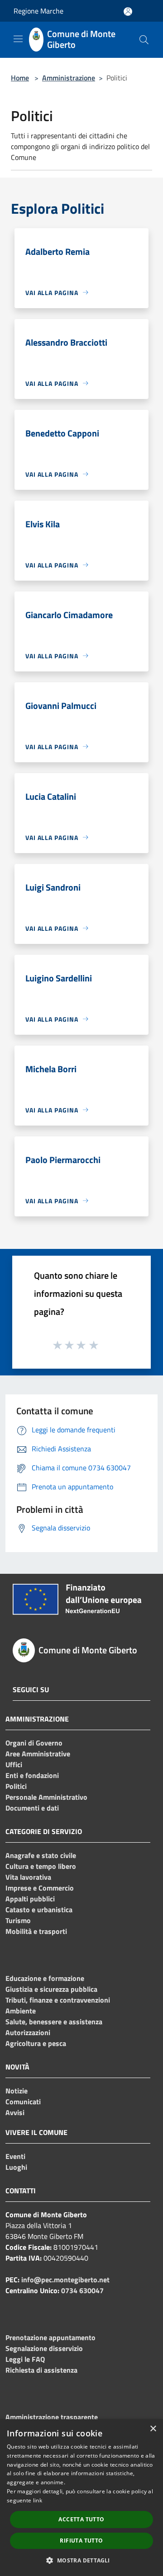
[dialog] (81, 2498)
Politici (16, 1786)
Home (20, 78)
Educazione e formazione (45, 1978)
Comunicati (23, 2102)
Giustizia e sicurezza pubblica (51, 1989)
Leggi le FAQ (25, 2359)
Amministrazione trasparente (52, 2417)
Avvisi (15, 2112)
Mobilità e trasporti (36, 1931)
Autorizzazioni (28, 2032)
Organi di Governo (34, 1743)
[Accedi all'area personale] (128, 12)
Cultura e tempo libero (41, 1866)
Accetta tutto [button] (81, 2519)
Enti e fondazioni (32, 1775)
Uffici (14, 1764)
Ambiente (21, 2011)
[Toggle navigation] (18, 39)
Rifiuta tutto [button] (81, 2541)
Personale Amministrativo (46, 1797)
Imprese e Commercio (40, 1888)
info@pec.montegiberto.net (65, 2280)
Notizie (17, 2091)
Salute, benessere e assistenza (54, 2022)
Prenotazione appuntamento (50, 2337)
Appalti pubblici (30, 1899)
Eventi (15, 2156)
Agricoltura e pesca (36, 2043)
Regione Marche (38, 11)
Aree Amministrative (38, 1754)
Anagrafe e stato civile (41, 1855)
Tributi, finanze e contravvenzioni (58, 2000)
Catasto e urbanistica (39, 1910)
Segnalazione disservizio (44, 2348)
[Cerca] (144, 40)
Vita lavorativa (28, 1877)
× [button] (153, 2429)
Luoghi (16, 2167)
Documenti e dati (32, 1808)
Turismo (18, 1920)
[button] (81, 2560)
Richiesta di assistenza (41, 2370)
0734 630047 (82, 2290)
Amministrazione (69, 78)
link (38, 2500)
